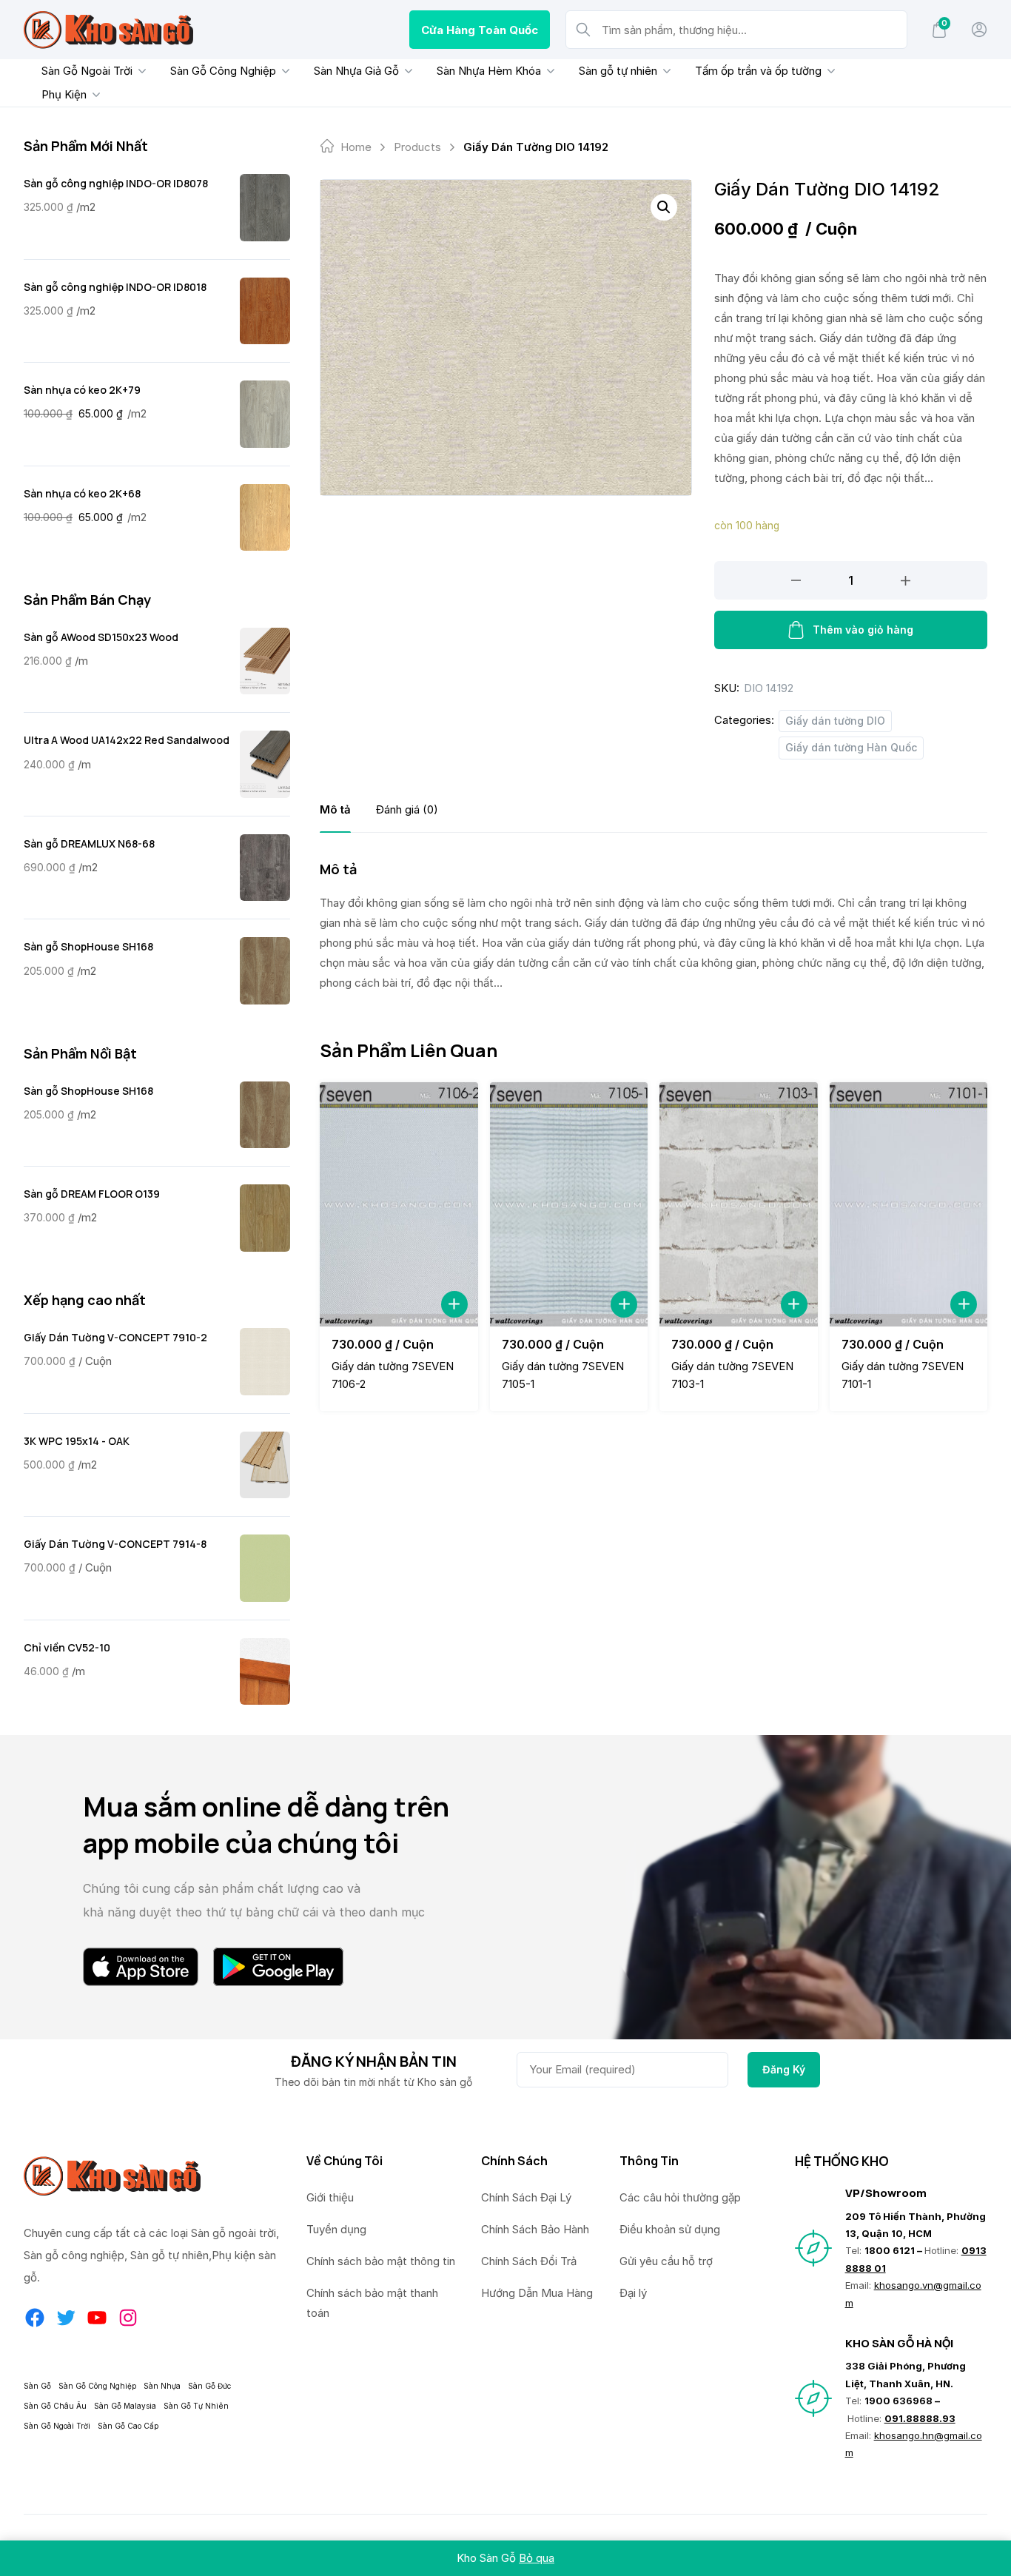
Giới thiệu (330, 2197)
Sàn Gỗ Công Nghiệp (223, 71)
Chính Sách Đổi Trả (529, 2261)
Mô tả (335, 809)
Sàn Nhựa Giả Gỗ (356, 71)
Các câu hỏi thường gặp (680, 2197)
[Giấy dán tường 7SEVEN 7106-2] (399, 1204)
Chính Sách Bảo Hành (535, 2229)
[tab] (335, 809)
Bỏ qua (537, 2558)
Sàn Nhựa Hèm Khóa (489, 71)
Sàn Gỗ (37, 2386)
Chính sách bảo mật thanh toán (372, 2303)
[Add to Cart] (454, 1304)
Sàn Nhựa (162, 2386)
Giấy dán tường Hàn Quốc (851, 747)
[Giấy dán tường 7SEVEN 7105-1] (569, 1204)
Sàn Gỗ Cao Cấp (128, 2426)
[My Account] (979, 30)
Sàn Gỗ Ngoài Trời (87, 71)
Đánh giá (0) (407, 809)
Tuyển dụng (336, 2229)
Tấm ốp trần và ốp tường (758, 71)
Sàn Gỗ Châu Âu (55, 2406)
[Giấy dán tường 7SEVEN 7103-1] (739, 1204)
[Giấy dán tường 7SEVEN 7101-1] (909, 1204)
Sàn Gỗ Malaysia (125, 2406)
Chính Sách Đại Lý (526, 2197)
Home (356, 147)
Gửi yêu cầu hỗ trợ (666, 2261)
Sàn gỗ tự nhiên (618, 71)
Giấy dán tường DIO (835, 721)
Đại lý (633, 2293)
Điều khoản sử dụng (670, 2229)
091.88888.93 (920, 2418)
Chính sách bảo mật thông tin (381, 2261)
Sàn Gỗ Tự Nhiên (196, 2406)
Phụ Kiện (64, 94)
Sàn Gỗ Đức (209, 2386)
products (417, 147)
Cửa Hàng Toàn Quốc (480, 30)
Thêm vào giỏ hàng (863, 630)
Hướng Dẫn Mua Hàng (537, 2293)
